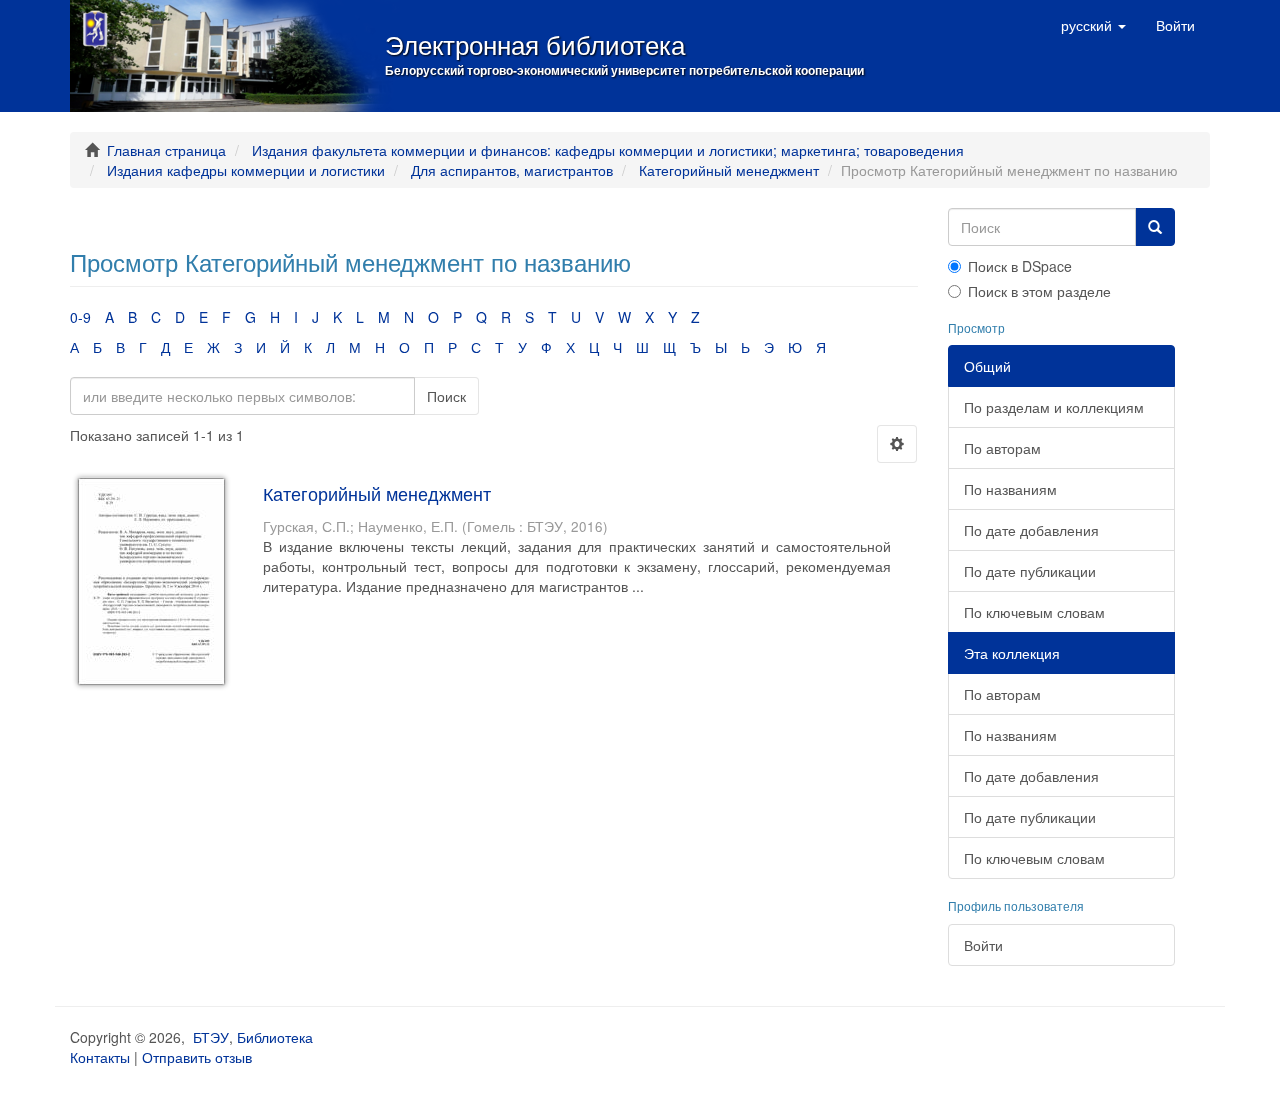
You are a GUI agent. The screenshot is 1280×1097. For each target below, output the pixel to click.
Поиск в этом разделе (1039, 291)
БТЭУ (211, 1037)
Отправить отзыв (197, 1057)
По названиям (1010, 489)
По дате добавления (1031, 530)
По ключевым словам (1034, 612)
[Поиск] (1155, 227)
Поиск (446, 396)
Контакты (100, 1057)
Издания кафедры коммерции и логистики (246, 170)
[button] (1093, 25)
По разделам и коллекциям (1054, 407)
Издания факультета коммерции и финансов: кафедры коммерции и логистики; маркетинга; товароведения (608, 150)
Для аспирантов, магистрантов (512, 170)
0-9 (80, 317)
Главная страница (166, 150)
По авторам (1002, 448)
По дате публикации (1030, 571)
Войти (983, 945)
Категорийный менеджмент (729, 170)
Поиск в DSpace (1020, 266)
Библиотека (275, 1037)
